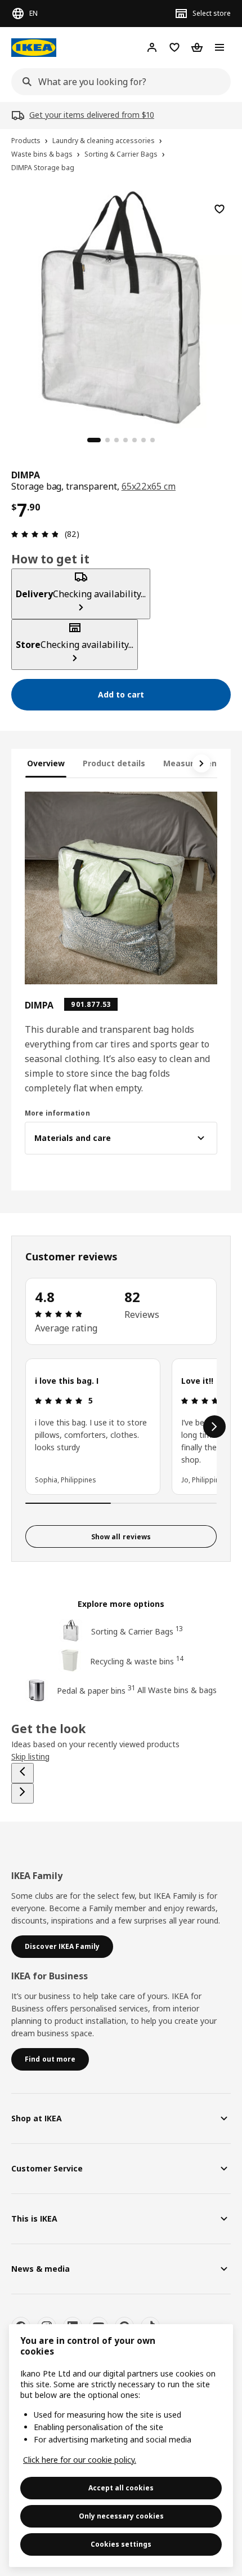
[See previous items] (23, 1773)
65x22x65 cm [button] (149, 486)
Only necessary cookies (121, 2516)
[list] (121, 1427)
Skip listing (30, 1756)
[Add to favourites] (219, 209)
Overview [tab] (46, 763)
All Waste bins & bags (177, 1690)
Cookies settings (121, 2544)
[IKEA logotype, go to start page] (34, 48)
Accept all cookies (121, 2488)
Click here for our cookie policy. (80, 2460)
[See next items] (201, 763)
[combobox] (118, 82)
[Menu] (219, 47)
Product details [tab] (114, 763)
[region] (121, 306)
